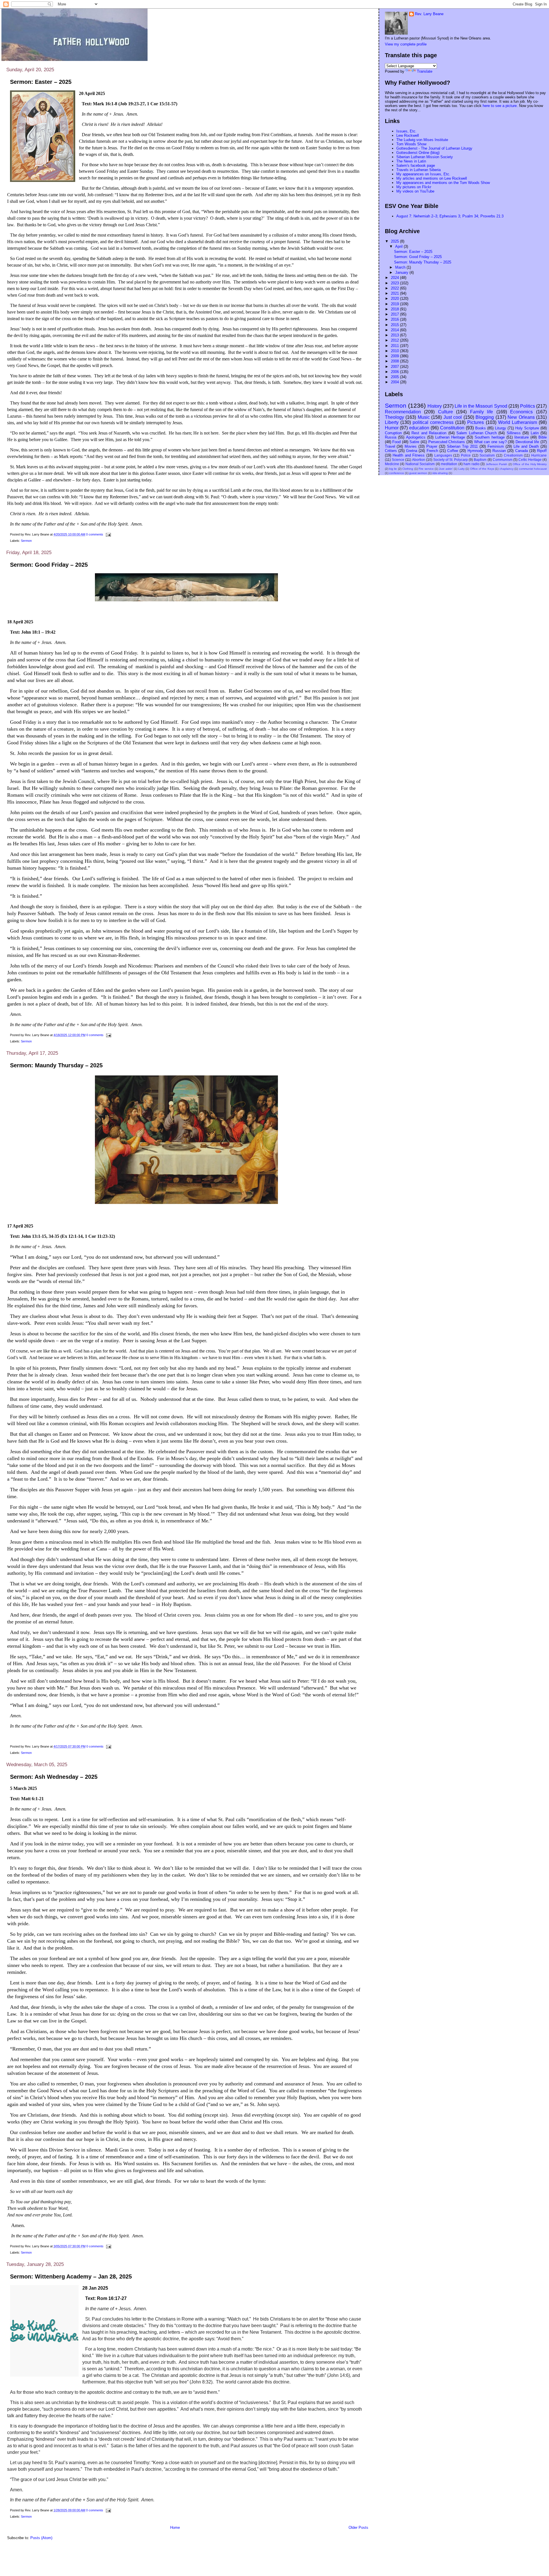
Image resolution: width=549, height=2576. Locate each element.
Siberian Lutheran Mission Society (425, 157)
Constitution (452, 428)
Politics (528, 406)
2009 (395, 356)
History (435, 406)
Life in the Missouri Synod (481, 406)
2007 (395, 367)
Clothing (408, 469)
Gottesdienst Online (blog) (418, 153)
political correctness (433, 422)
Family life (482, 412)
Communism (503, 460)
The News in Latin (411, 161)
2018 (395, 309)
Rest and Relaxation (429, 433)
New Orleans (521, 417)
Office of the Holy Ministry (530, 464)
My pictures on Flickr (414, 187)
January (402, 272)
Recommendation (403, 412)
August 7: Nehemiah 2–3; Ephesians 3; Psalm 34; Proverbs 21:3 (450, 216)
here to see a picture (500, 106)
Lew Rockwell (408, 135)
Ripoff (542, 451)
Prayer (432, 446)
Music (424, 417)
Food (396, 442)
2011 (395, 346)
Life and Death (526, 446)
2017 (395, 314)
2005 (395, 377)
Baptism (480, 460)
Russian (499, 451)
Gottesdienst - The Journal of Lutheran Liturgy (434, 148)
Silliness (514, 433)
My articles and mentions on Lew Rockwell (432, 178)
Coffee (453, 451)
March (401, 267)
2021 (395, 293)
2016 (395, 319)
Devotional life (527, 442)
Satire (414, 442)
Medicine (392, 464)
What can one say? (490, 442)
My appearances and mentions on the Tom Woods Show (443, 183)
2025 (395, 241)
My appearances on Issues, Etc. (423, 174)
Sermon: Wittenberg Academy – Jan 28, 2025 (71, 2276)
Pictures (476, 422)
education (419, 428)
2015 (395, 325)
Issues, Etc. (406, 131)
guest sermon (418, 473)
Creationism (513, 455)
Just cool (453, 417)
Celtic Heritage (530, 460)
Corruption (393, 433)
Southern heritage (490, 437)
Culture (445, 412)
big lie (393, 469)
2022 (395, 288)
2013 (395, 335)
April (399, 246)
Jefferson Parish (497, 464)
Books (481, 428)
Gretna (412, 451)
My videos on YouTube (415, 191)
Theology (394, 417)
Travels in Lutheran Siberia (418, 170)
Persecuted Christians (447, 442)
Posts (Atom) (41, 2538)
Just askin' (446, 469)
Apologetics (416, 437)
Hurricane (539, 455)
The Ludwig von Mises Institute (422, 140)
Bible (543, 437)
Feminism (496, 446)
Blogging (485, 417)
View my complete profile (406, 44)
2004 (395, 382)
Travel (390, 446)
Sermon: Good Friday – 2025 (49, 565)
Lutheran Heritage (450, 437)
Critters (391, 451)
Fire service (426, 469)
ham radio (472, 464)
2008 (395, 361)
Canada (522, 451)
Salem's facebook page (416, 165)
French (432, 451)
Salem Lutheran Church (477, 433)
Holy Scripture (527, 428)
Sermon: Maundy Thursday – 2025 (56, 1065)
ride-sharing (440, 473)
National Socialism (420, 464)
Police (466, 455)
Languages (443, 455)
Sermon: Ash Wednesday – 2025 (54, 1777)
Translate (425, 71)
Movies (411, 446)
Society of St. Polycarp (450, 460)
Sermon (26, 541)
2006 (395, 372)
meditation (449, 464)
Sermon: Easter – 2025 (41, 82)
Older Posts (358, 2528)
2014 (395, 330)
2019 (395, 304)
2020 (395, 299)
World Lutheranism (518, 422)
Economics (521, 412)
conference (397, 473)
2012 (395, 340)
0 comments (95, 534)
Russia (391, 437)
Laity (462, 469)
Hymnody (475, 451)
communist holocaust (533, 469)
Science (398, 460)
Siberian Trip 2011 (462, 446)
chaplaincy (507, 469)
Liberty (392, 422)
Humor (392, 428)
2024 (395, 278)
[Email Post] (108, 534)
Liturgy (501, 428)
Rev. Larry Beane (429, 14)
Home (175, 2528)
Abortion (419, 460)
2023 (395, 283)
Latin (535, 433)
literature (522, 437)
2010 (395, 351)
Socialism (487, 455)
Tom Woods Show (411, 144)
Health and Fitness (409, 455)
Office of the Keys (482, 469)
